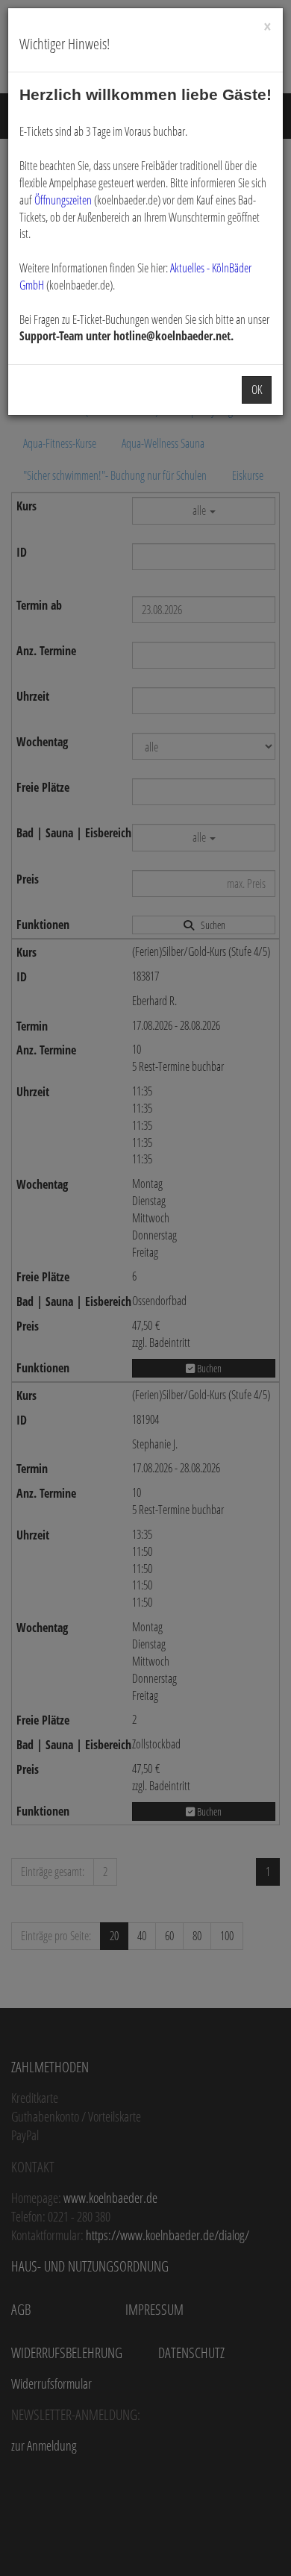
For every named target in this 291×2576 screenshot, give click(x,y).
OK (257, 390)
